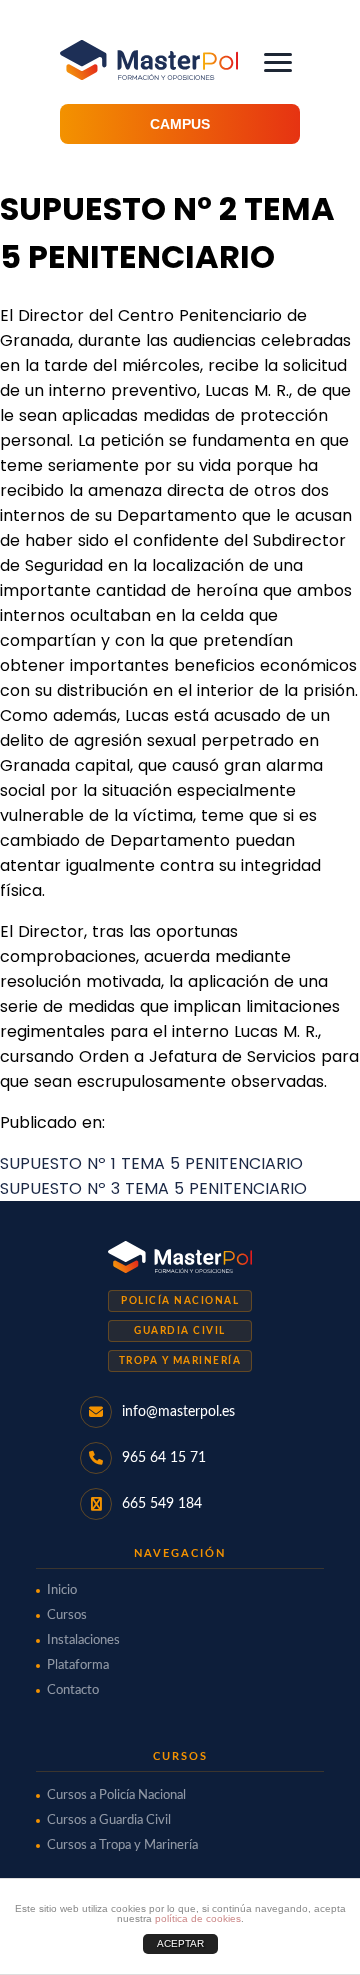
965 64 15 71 (164, 1458)
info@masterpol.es (178, 1412)
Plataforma (78, 1665)
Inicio (62, 1590)
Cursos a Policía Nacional (116, 1795)
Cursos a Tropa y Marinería (122, 1845)
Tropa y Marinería (180, 1361)
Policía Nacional (180, 1301)
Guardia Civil (180, 1331)
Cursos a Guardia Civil (109, 1820)
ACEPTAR (180, 1943)
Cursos (67, 1615)
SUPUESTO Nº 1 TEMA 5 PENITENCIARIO (151, 1163)
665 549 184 (162, 1504)
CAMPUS (180, 124)
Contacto (73, 1690)
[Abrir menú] (278, 62)
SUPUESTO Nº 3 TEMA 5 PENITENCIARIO (153, 1188)
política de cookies (198, 1918)
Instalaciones (83, 1640)
